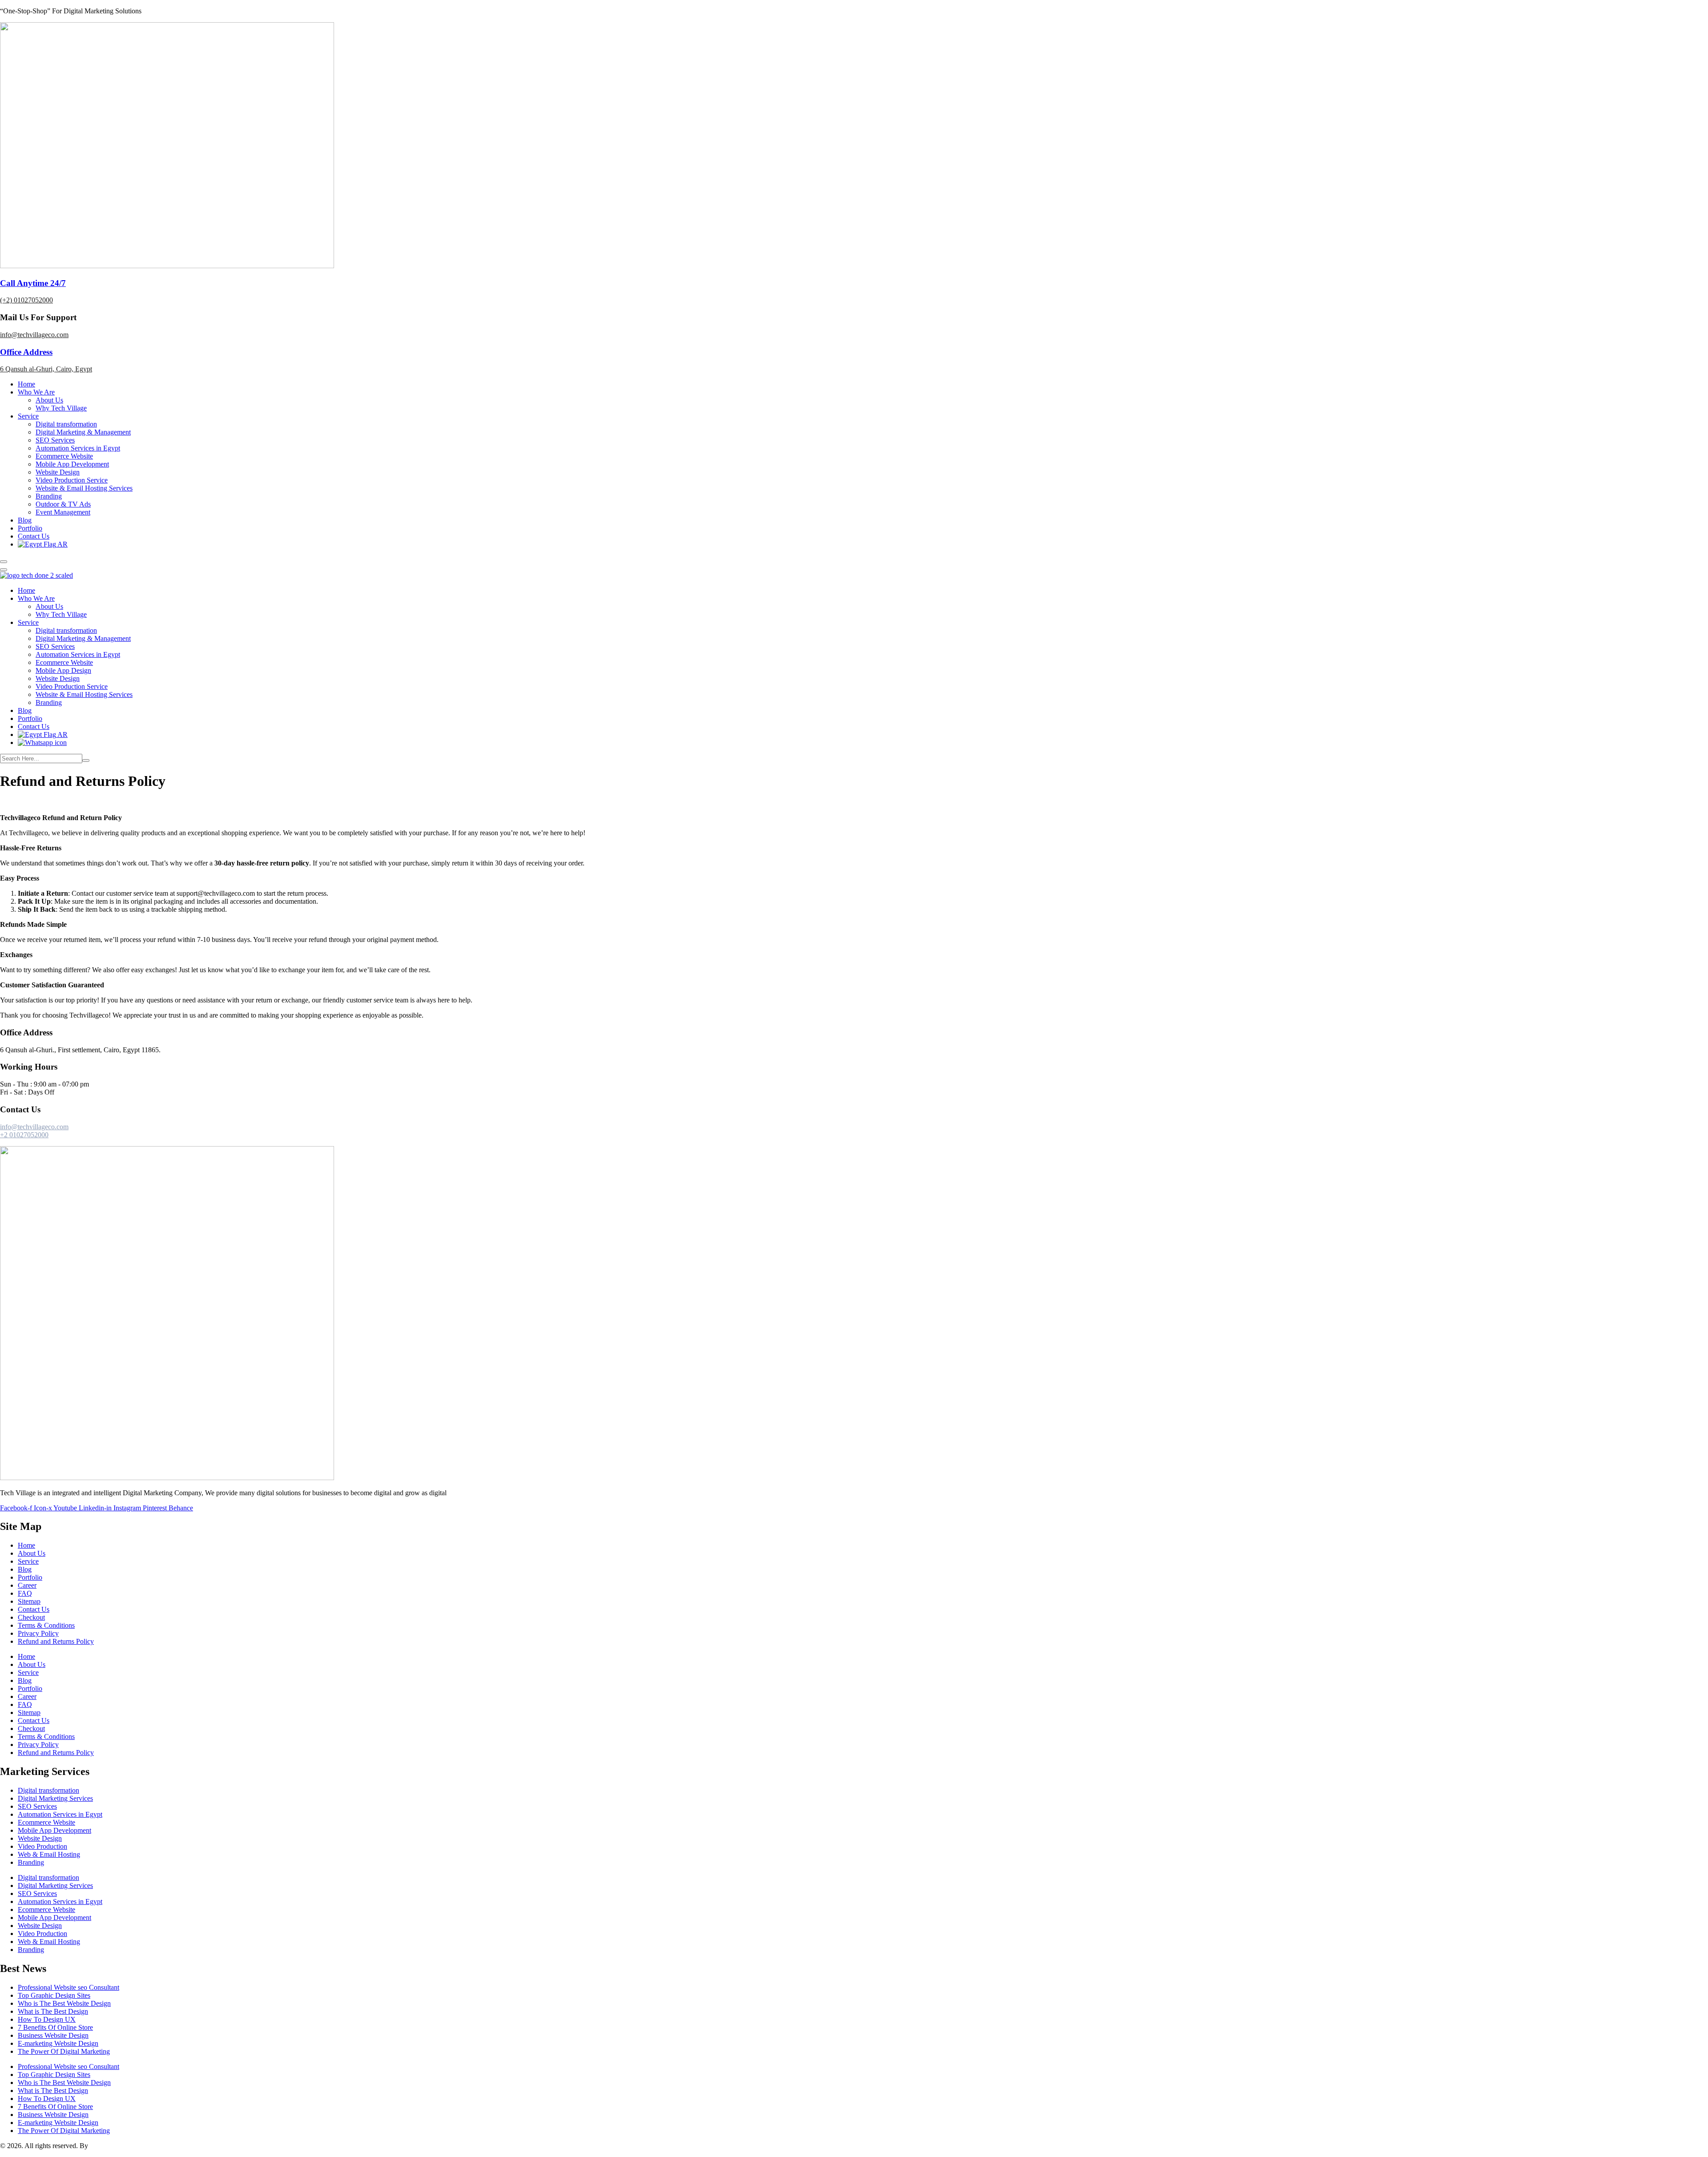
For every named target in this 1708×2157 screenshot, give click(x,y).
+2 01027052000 (24, 1135)
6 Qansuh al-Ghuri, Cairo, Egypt (46, 369)
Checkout (31, 1617)
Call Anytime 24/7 (33, 283)
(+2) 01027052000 (26, 300)
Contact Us (34, 536)
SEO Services (55, 440)
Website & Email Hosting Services (84, 488)
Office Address (26, 352)
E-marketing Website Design (58, 2043)
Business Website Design (53, 2035)
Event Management (63, 512)
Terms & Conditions (46, 1625)
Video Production (42, 1846)
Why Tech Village (61, 408)
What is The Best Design (53, 2011)
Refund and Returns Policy (56, 1641)
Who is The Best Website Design (64, 2003)
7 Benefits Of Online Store (55, 2027)
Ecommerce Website (64, 456)
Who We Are (36, 392)
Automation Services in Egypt (78, 448)
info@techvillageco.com (34, 335)
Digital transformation (66, 424)
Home (26, 384)
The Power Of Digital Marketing (64, 2051)
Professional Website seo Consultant (68, 1987)
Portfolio (30, 528)
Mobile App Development (72, 464)
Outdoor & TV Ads (63, 504)
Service (28, 416)
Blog (25, 520)
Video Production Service (72, 480)
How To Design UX (47, 2019)
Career (27, 1585)
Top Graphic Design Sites (54, 1995)
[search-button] (86, 761)
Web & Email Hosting (49, 1854)
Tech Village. (109, 2146)
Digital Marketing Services (55, 1798)
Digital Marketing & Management (83, 432)
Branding (49, 496)
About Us (49, 400)
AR (62, 544)
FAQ (25, 1593)
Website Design (58, 472)
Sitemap (29, 1601)
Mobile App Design (63, 670)
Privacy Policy (38, 1633)
